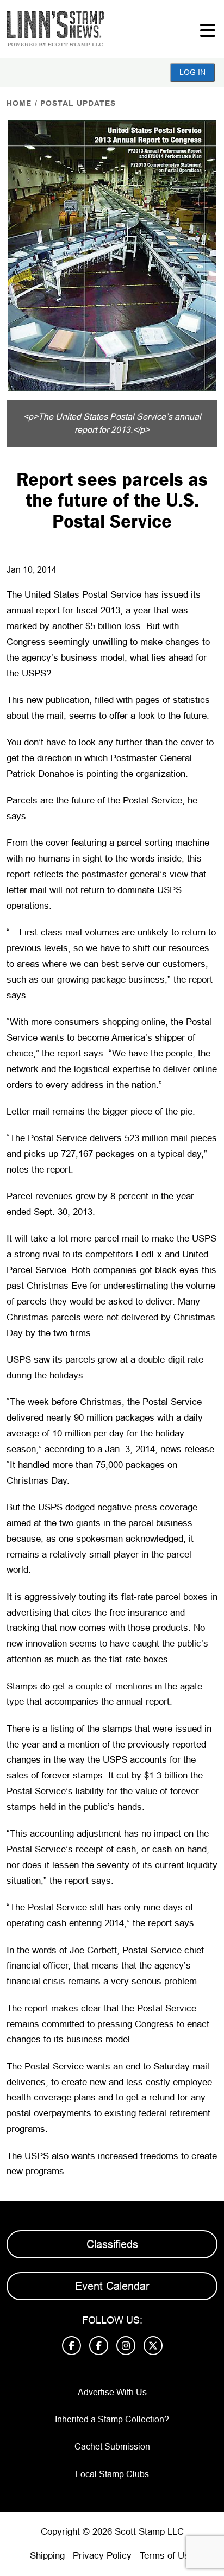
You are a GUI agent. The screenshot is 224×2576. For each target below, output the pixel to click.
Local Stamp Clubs (112, 2474)
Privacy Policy (102, 2556)
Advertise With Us (112, 2392)
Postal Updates (78, 103)
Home (19, 103)
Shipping (47, 2556)
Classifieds (112, 2244)
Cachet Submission (112, 2447)
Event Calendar (112, 2286)
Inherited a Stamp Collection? (112, 2419)
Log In (192, 72)
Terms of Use (167, 2556)
